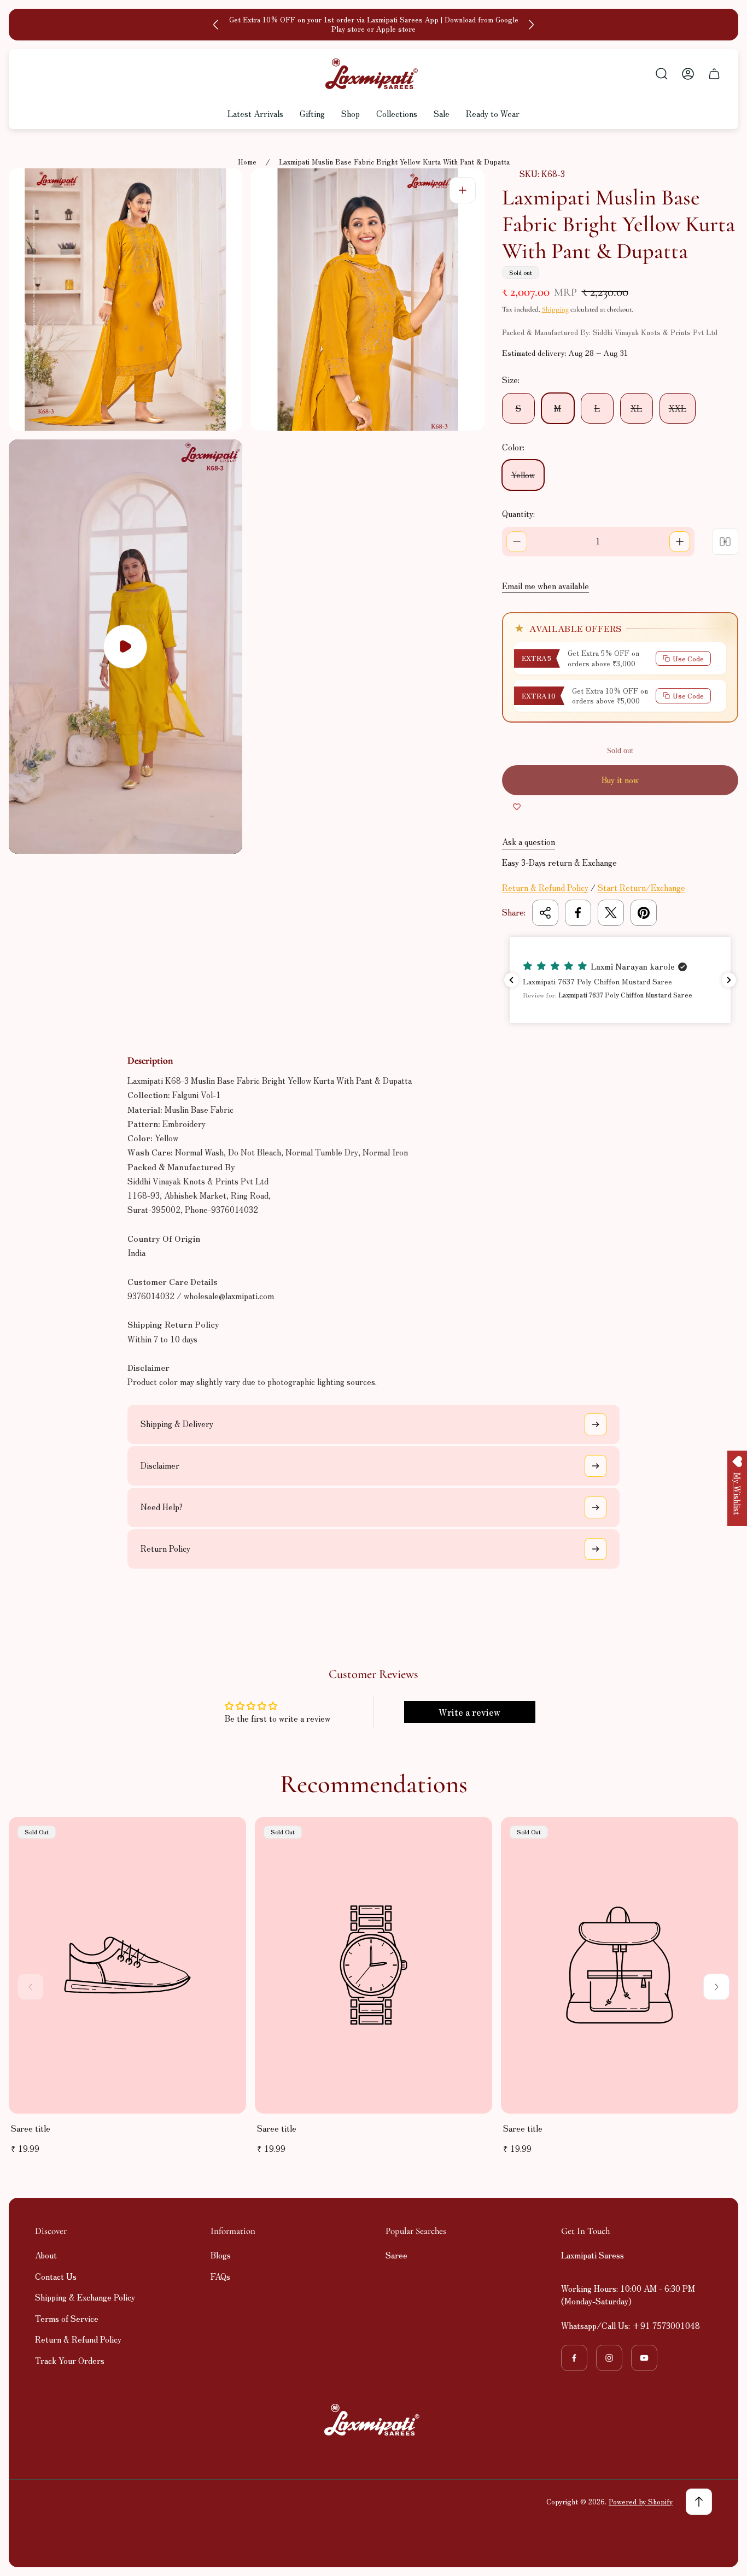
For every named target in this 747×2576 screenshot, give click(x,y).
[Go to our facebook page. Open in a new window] (574, 2358)
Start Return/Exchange (641, 887)
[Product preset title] (127, 1965)
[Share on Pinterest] (644, 913)
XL (636, 408)
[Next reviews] (729, 980)
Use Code (688, 658)
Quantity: (518, 514)
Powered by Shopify (641, 2501)
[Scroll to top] (699, 2502)
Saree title (31, 2128)
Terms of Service (67, 2318)
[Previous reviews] (511, 980)
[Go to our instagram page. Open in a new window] (609, 2358)
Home (247, 162)
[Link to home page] (373, 2420)
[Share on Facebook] (578, 913)
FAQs (220, 2276)
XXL (678, 408)
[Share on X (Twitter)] (611, 913)
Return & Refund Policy (545, 887)
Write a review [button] (469, 1712)
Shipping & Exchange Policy (85, 2297)
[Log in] (688, 74)
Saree (396, 2255)
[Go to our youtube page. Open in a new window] (644, 2358)
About (46, 2255)
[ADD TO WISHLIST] (517, 806)
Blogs (221, 2255)
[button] (620, 980)
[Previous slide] (216, 25)
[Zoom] (463, 190)
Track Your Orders (70, 2360)
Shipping (555, 309)
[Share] (545, 913)
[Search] (662, 74)
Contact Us (56, 2276)
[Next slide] (531, 25)
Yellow (523, 475)
